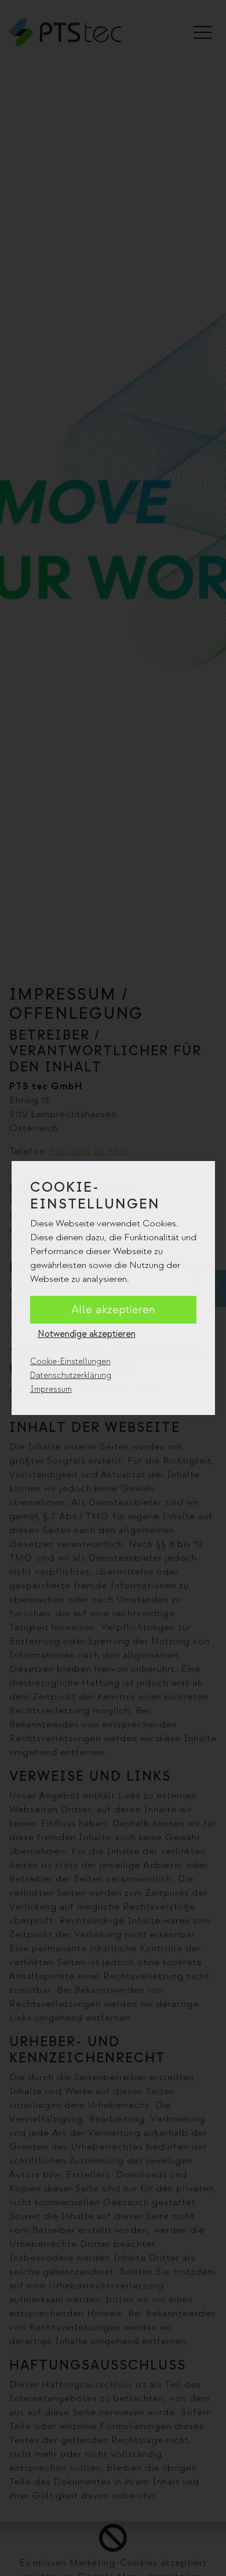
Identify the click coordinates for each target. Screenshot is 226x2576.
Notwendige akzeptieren (87, 1334)
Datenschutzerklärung (71, 1375)
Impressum (51, 1389)
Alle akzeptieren (113, 1310)
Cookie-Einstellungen (70, 1361)
